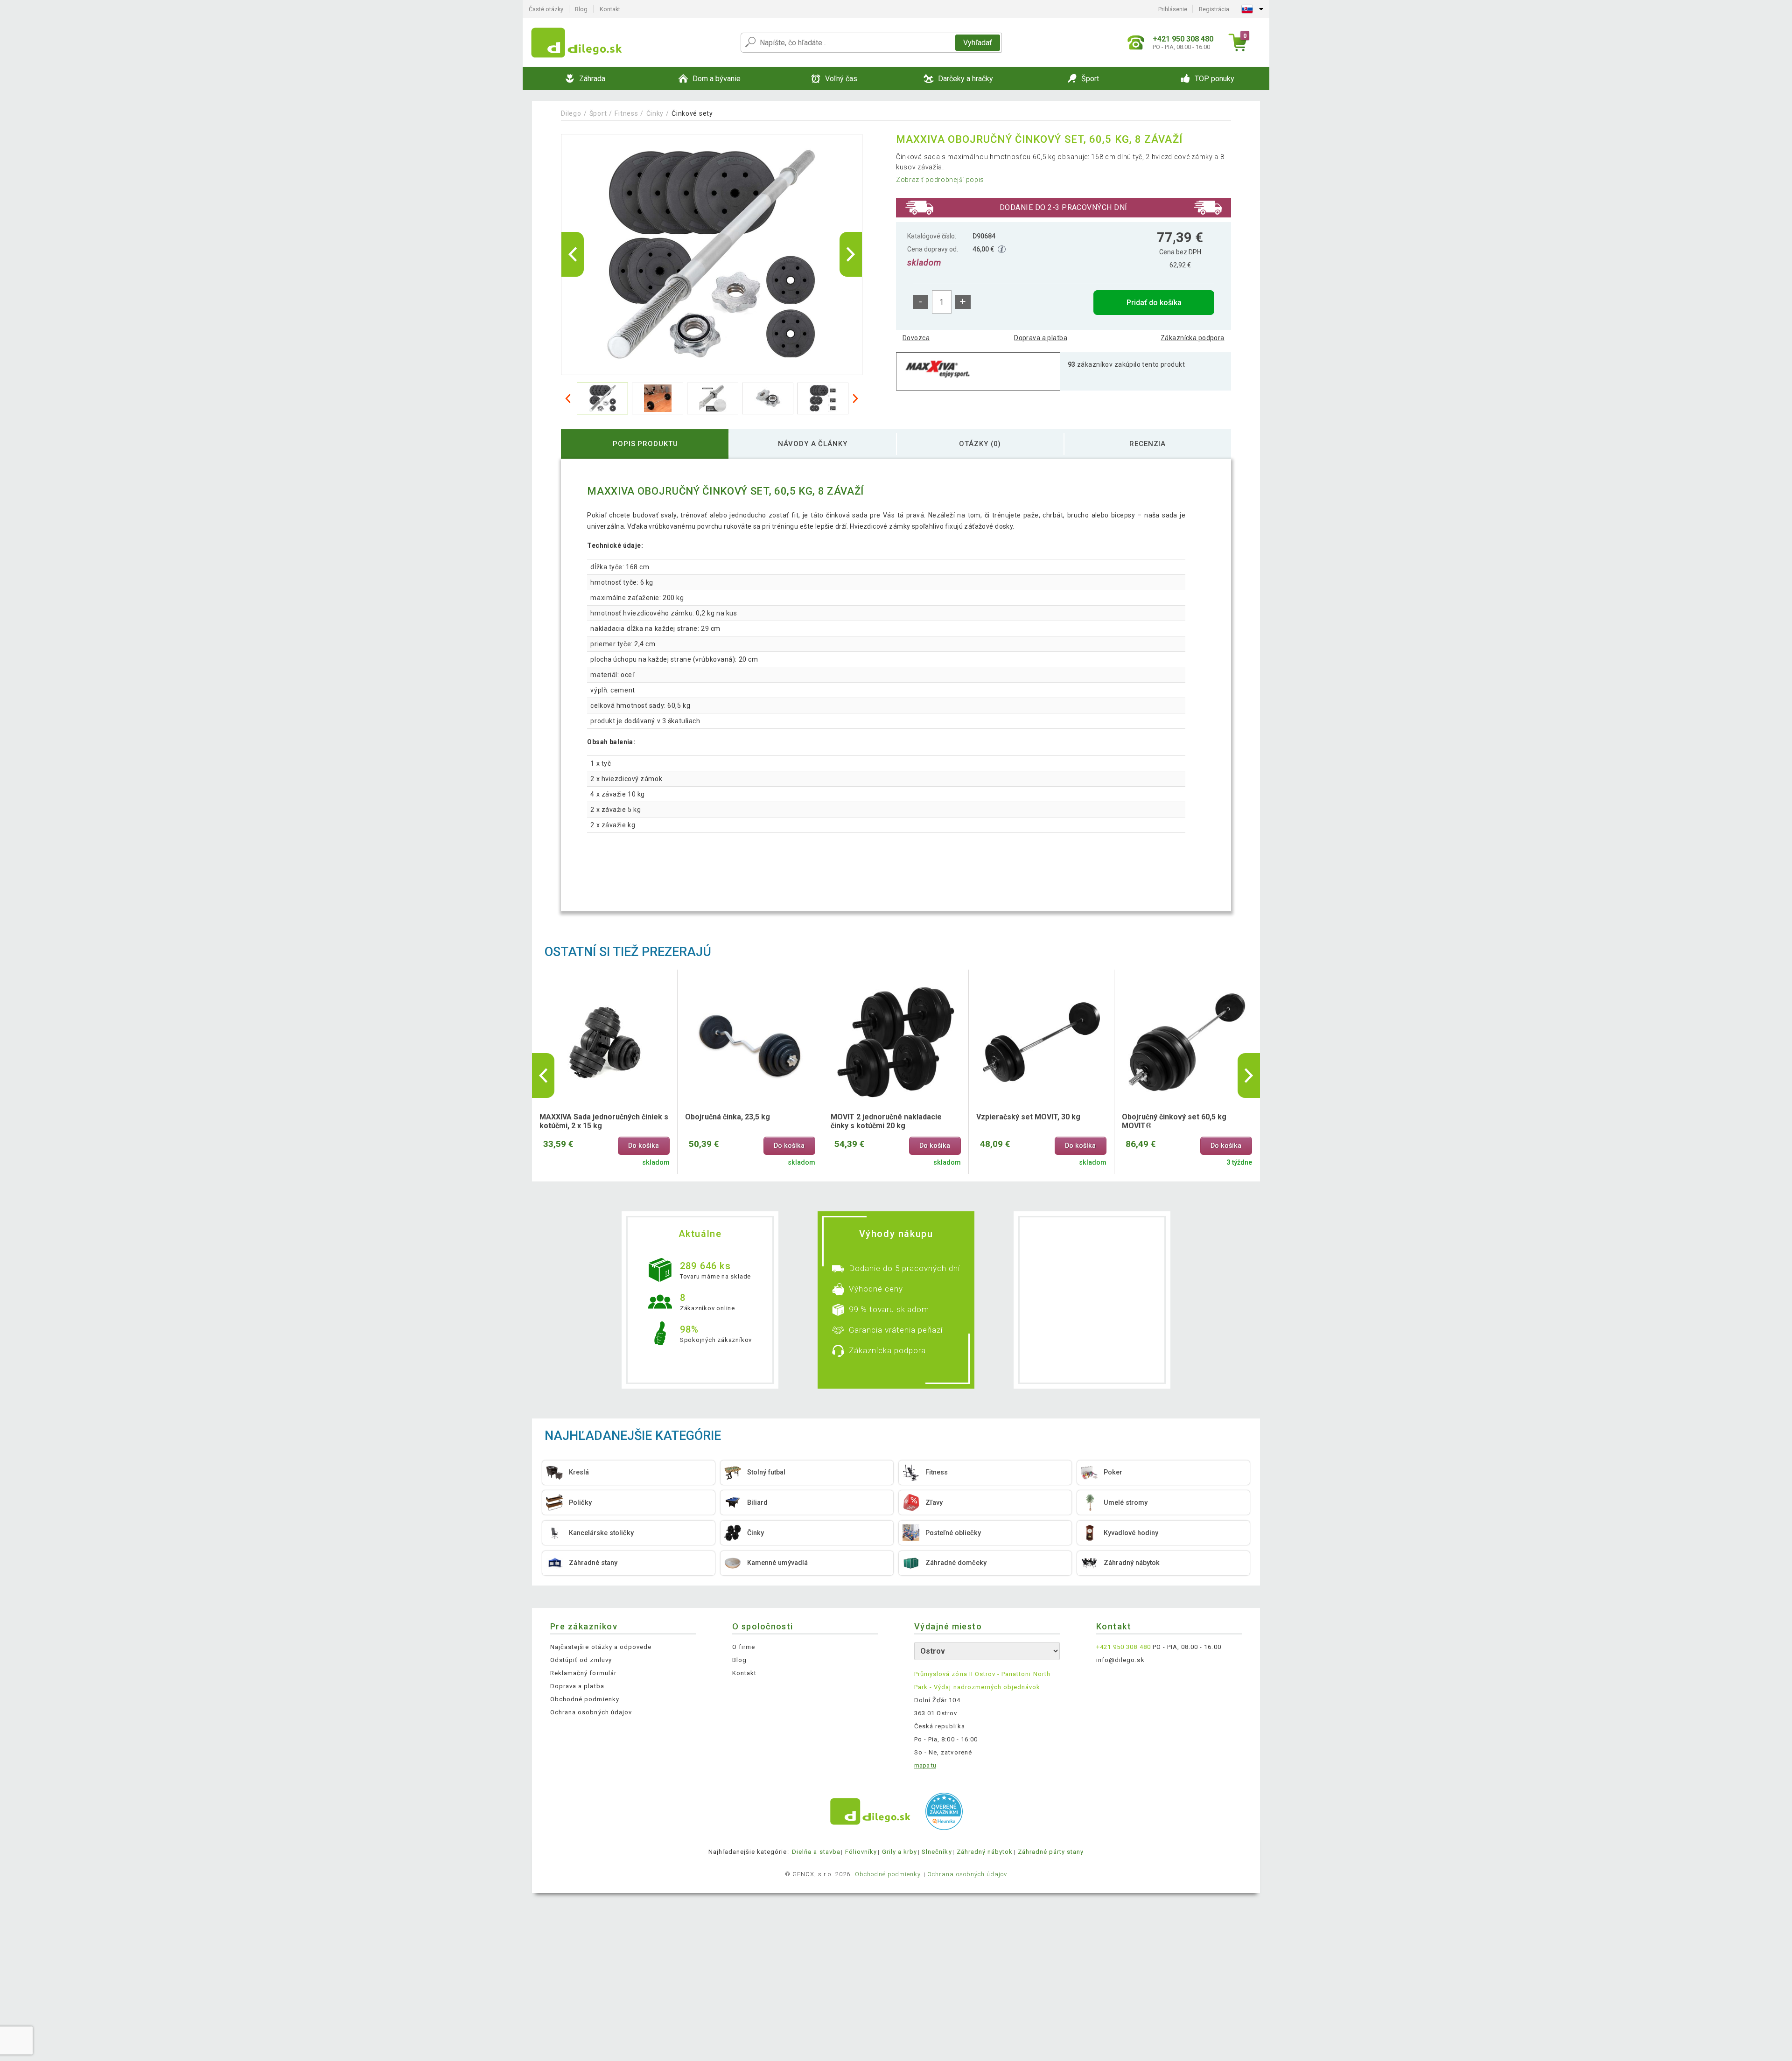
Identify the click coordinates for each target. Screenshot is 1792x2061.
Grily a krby (899, 1852)
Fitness (626, 113)
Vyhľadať (978, 43)
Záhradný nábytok (985, 1852)
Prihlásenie (1173, 9)
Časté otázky (546, 9)
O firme (744, 1647)
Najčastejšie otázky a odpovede (601, 1647)
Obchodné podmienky (585, 1699)
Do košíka (644, 1146)
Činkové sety (692, 113)
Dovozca (916, 338)
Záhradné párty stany (1051, 1852)
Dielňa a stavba (816, 1852)
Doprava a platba (1041, 338)
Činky (655, 113)
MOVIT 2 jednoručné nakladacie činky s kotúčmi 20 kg (886, 1121)
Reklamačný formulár (583, 1673)
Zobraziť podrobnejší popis (940, 180)
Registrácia (1214, 9)
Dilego (571, 113)
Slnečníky (937, 1852)
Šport (598, 113)
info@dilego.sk (1120, 1660)
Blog (581, 9)
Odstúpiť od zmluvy (581, 1660)
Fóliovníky (861, 1852)
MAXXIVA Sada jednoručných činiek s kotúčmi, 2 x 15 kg (604, 1121)
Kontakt (610, 9)
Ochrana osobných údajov (591, 1712)
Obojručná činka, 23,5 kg (728, 1117)
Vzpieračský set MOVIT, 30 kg (1028, 1117)
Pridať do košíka (1154, 303)
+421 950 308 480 (1123, 1647)
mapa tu (925, 1765)
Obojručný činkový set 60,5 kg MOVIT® (1174, 1121)
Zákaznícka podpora (1193, 338)
